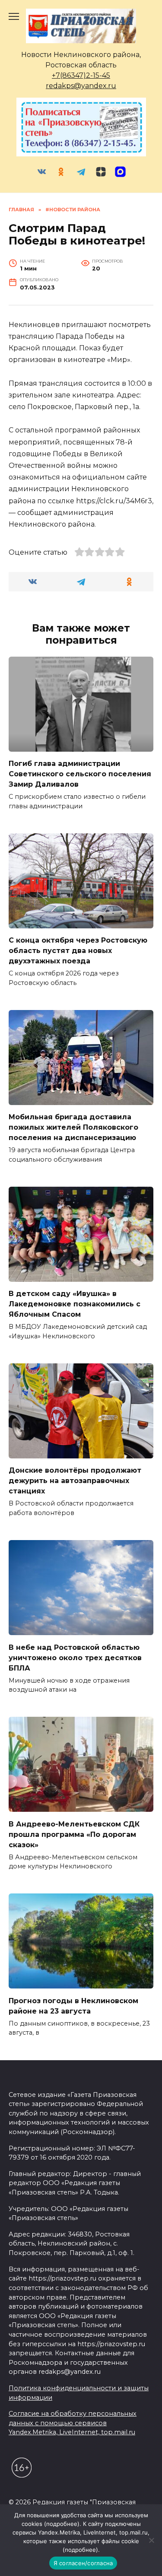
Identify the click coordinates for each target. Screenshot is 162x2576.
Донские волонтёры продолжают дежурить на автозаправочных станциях (75, 1481)
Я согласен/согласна (83, 2563)
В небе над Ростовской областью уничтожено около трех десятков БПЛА (75, 1657)
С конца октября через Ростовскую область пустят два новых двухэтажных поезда (78, 951)
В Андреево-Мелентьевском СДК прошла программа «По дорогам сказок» (74, 1834)
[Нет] (151, 2540)
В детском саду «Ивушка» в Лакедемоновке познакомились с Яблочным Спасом (75, 1304)
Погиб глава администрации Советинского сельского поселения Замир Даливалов (80, 774)
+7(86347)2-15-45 (81, 75)
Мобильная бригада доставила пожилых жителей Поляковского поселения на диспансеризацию (73, 1127)
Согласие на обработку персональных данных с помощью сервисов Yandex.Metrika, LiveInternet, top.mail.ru (73, 2423)
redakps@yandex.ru (81, 86)
